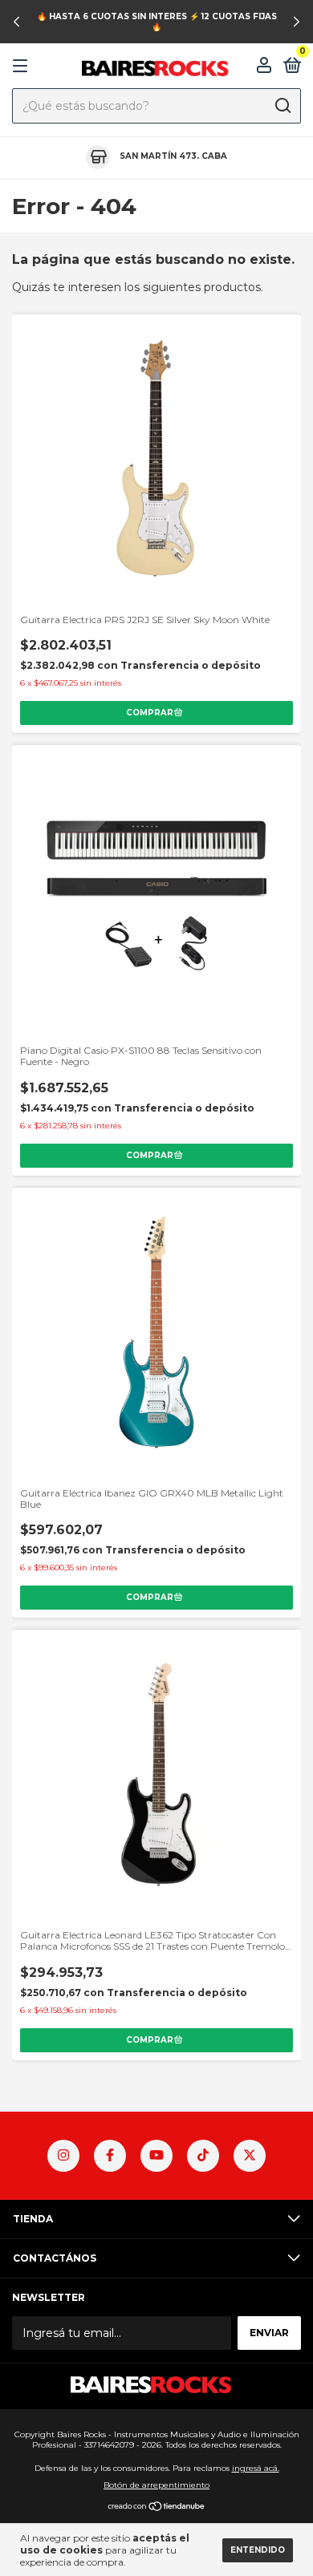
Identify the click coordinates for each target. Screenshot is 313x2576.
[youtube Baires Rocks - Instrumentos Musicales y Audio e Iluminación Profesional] (156, 2156)
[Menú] (23, 66)
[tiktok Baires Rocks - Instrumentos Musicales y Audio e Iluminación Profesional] (203, 2156)
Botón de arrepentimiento (156, 2485)
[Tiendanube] (157, 2508)
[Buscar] (282, 106)
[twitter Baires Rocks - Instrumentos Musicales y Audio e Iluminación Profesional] (250, 2156)
